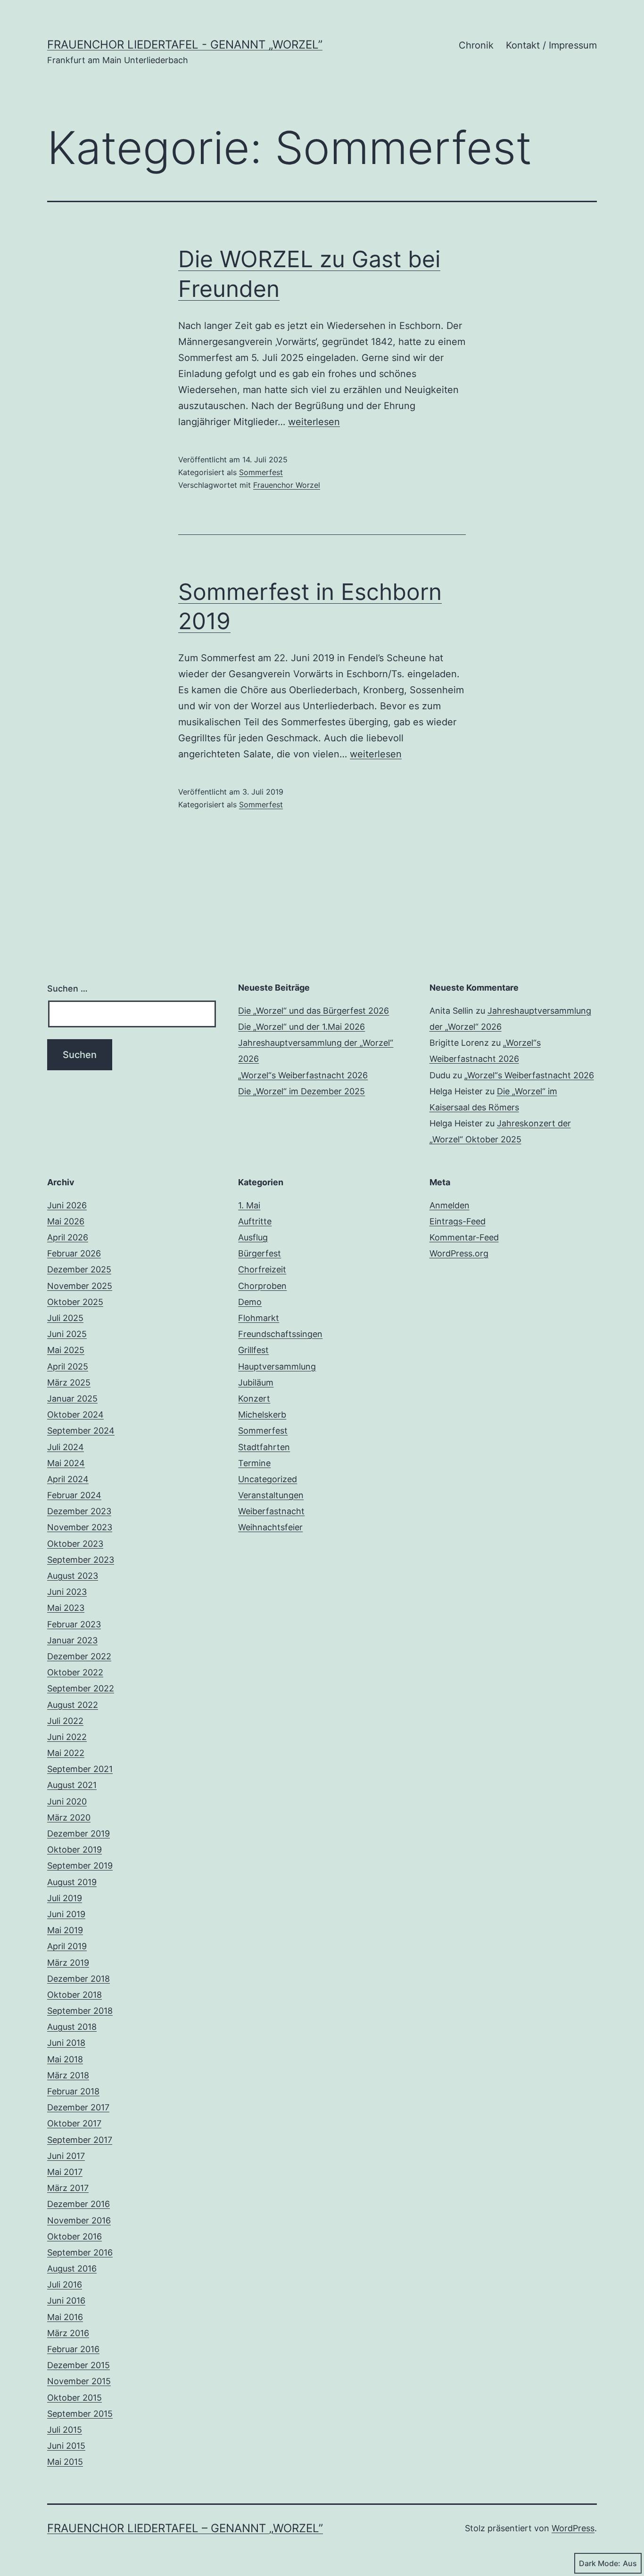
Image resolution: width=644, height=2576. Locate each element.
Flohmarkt (259, 1318)
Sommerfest (261, 472)
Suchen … (67, 989)
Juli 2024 (66, 1447)
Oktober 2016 (74, 2236)
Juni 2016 (66, 2301)
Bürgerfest (260, 1253)
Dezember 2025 (79, 1269)
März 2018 (68, 2075)
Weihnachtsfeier (270, 1527)
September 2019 (80, 1866)
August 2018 (72, 2027)
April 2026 (68, 1237)
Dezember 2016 (78, 2204)
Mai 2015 (65, 2462)
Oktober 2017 (74, 2123)
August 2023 (73, 1576)
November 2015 (79, 2381)
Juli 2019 (65, 1898)
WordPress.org (459, 1253)
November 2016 (79, 2220)
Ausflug (253, 1237)
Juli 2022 (65, 1721)
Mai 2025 (66, 1350)
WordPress (573, 2528)
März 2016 (68, 2333)
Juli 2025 (65, 1318)
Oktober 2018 (74, 1995)
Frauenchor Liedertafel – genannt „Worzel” (185, 2528)
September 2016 (80, 2252)
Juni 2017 (66, 2156)
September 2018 (80, 2011)
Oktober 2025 (75, 1302)
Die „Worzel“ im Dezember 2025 (301, 1091)
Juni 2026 (67, 1205)
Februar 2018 (73, 2091)
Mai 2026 (66, 1221)
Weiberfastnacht (271, 1511)
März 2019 (68, 1963)
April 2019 (67, 1946)
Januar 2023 (72, 1640)
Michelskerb (262, 1415)
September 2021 (80, 1769)
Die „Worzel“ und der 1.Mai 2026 (301, 1027)
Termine (254, 1463)
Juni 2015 (66, 2446)
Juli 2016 (65, 2285)
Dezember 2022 (79, 1656)
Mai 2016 (65, 2317)
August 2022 (73, 1705)
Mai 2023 (66, 1608)
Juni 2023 (67, 1592)
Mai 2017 (65, 2172)
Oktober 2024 (75, 1415)
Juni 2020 (67, 1801)
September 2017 (80, 2140)
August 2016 (72, 2268)
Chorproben (262, 1286)
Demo (250, 1302)
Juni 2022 (67, 1737)
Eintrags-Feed (458, 1221)
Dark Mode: (600, 2563)
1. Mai (249, 1205)
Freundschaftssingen (280, 1334)
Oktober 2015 (74, 2398)
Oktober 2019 (74, 1850)
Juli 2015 (65, 2430)
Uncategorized (268, 1479)
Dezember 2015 (78, 2365)
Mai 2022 (66, 1753)
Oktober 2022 (75, 1672)
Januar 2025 (72, 1399)
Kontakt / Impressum (551, 45)
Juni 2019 (66, 1914)
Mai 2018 (65, 2059)
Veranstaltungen (271, 1495)
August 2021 (72, 1785)
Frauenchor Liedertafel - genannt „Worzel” (185, 45)
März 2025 (69, 1382)
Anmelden (450, 1205)
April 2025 (68, 1366)
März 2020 (69, 1817)
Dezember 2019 (78, 1834)
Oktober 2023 (75, 1544)
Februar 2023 (74, 1624)
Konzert (254, 1399)
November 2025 (80, 1286)
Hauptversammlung (277, 1366)
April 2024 (68, 1479)
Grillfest (253, 1350)
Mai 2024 (66, 1463)
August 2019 (72, 1882)
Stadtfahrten (264, 1447)
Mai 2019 (65, 1930)
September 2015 (80, 2414)
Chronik (476, 45)
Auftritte (255, 1221)
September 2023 (81, 1560)
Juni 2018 (66, 2043)
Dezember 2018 (78, 1979)
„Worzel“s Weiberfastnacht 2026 (303, 1075)
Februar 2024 (74, 1495)
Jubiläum (256, 1382)
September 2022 (81, 1688)
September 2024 (81, 1431)
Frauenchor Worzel (287, 485)
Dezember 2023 (79, 1511)
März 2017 (68, 2188)
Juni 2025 (67, 1334)
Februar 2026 (74, 1253)
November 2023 (80, 1527)
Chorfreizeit (262, 1269)
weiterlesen (314, 422)
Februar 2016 (73, 2349)
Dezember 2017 (78, 2107)
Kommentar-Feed (464, 1237)
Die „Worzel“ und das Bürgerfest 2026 (314, 1011)
